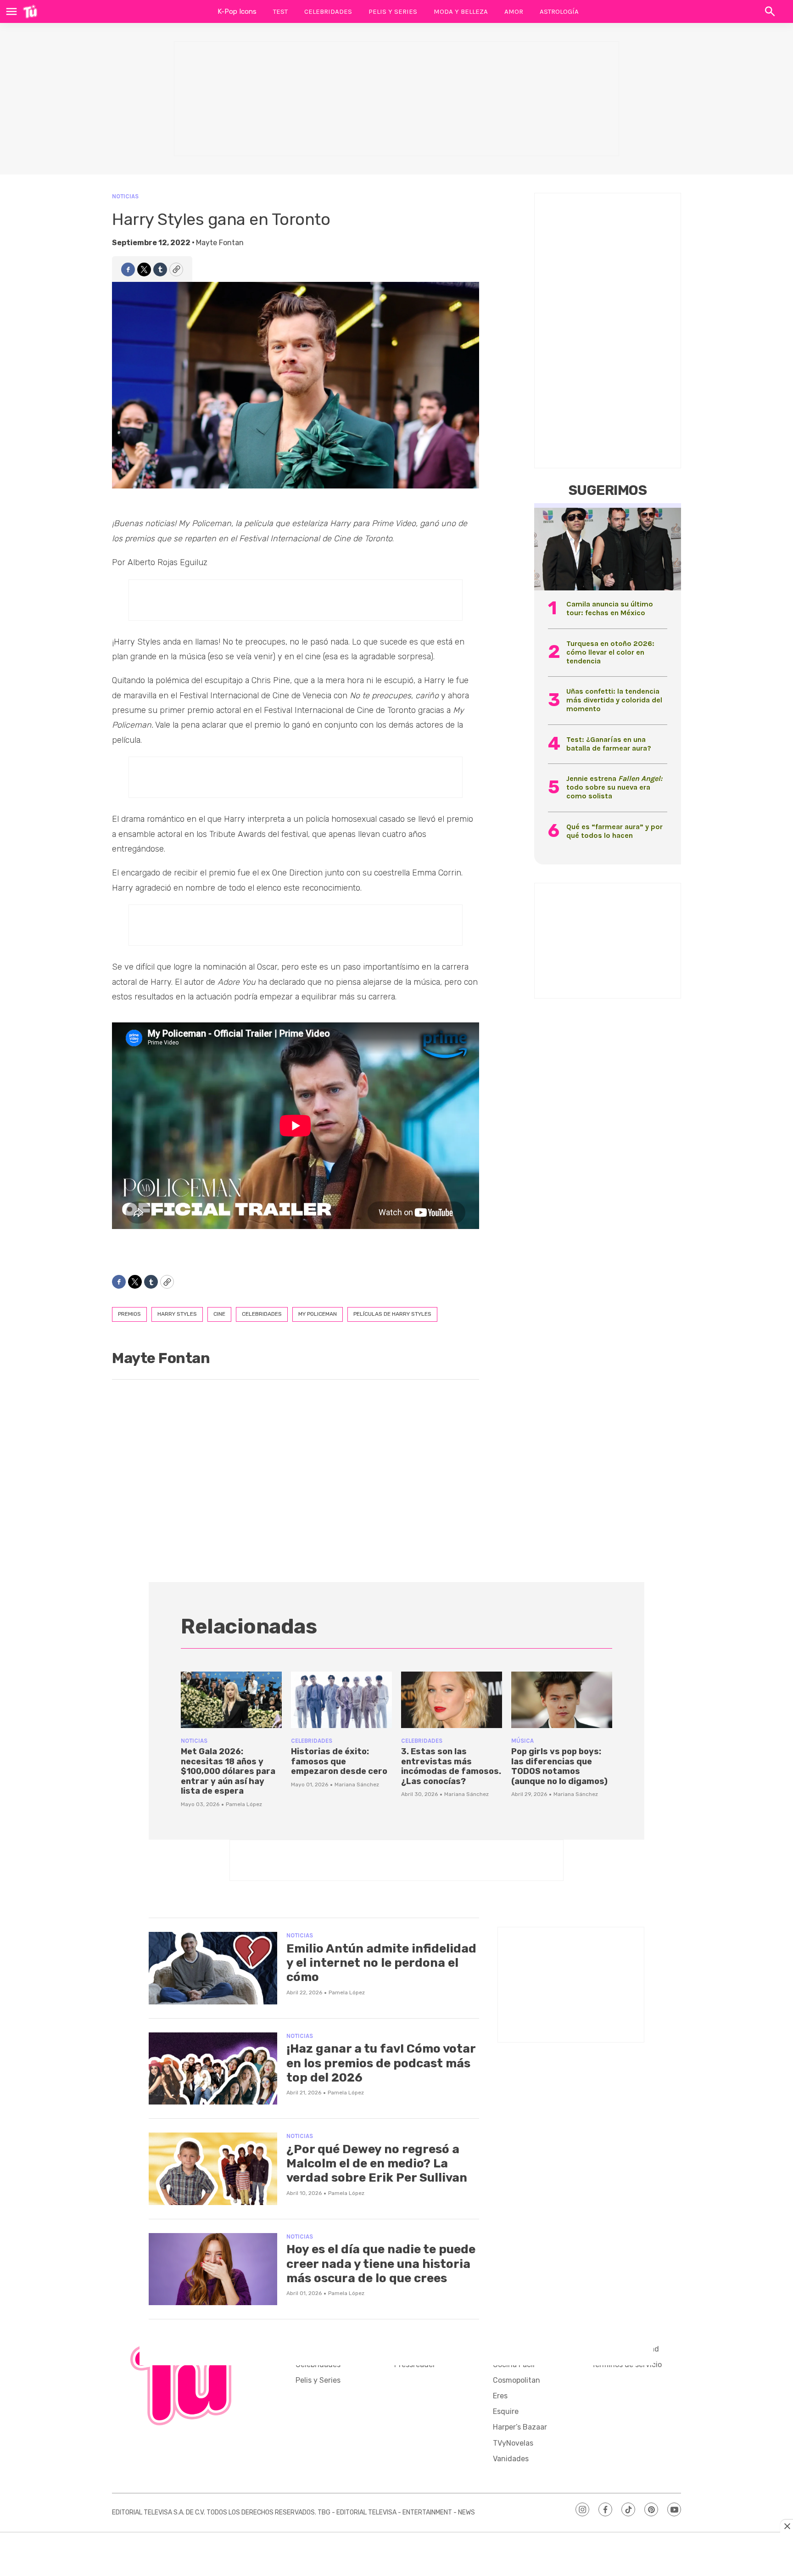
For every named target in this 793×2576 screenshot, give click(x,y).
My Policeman (318, 1314)
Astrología (559, 11)
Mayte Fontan (220, 243)
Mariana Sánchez (357, 1785)
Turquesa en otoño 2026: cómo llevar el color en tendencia (610, 652)
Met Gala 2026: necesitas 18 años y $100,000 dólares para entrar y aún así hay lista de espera (228, 1771)
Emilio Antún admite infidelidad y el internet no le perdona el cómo (381, 1963)
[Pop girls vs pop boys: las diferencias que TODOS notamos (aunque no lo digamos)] (562, 1700)
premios (129, 1314)
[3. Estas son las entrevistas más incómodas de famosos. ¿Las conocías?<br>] (452, 1700)
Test (280, 11)
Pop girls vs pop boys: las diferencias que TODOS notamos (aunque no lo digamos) (559, 1766)
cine (219, 1314)
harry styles (177, 1314)
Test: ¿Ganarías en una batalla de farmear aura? (609, 744)
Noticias (125, 196)
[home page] (30, 11)
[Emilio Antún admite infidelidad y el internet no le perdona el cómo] (213, 1968)
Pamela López (244, 1804)
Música (522, 1741)
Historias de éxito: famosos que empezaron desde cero (339, 1761)
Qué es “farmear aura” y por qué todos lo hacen (614, 831)
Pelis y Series (393, 11)
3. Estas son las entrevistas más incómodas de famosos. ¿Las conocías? (451, 1766)
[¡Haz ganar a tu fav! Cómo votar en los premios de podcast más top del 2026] (213, 2069)
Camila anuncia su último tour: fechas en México (610, 608)
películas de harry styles (392, 1314)
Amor (514, 11)
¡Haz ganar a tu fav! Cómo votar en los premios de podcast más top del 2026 (381, 2063)
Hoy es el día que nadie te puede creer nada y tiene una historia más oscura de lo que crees (381, 2264)
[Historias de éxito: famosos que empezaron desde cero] (341, 1700)
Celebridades (328, 11)
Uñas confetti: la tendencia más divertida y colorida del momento (614, 700)
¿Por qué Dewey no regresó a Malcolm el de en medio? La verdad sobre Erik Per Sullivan (377, 2164)
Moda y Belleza (461, 11)
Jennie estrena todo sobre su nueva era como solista (614, 787)
